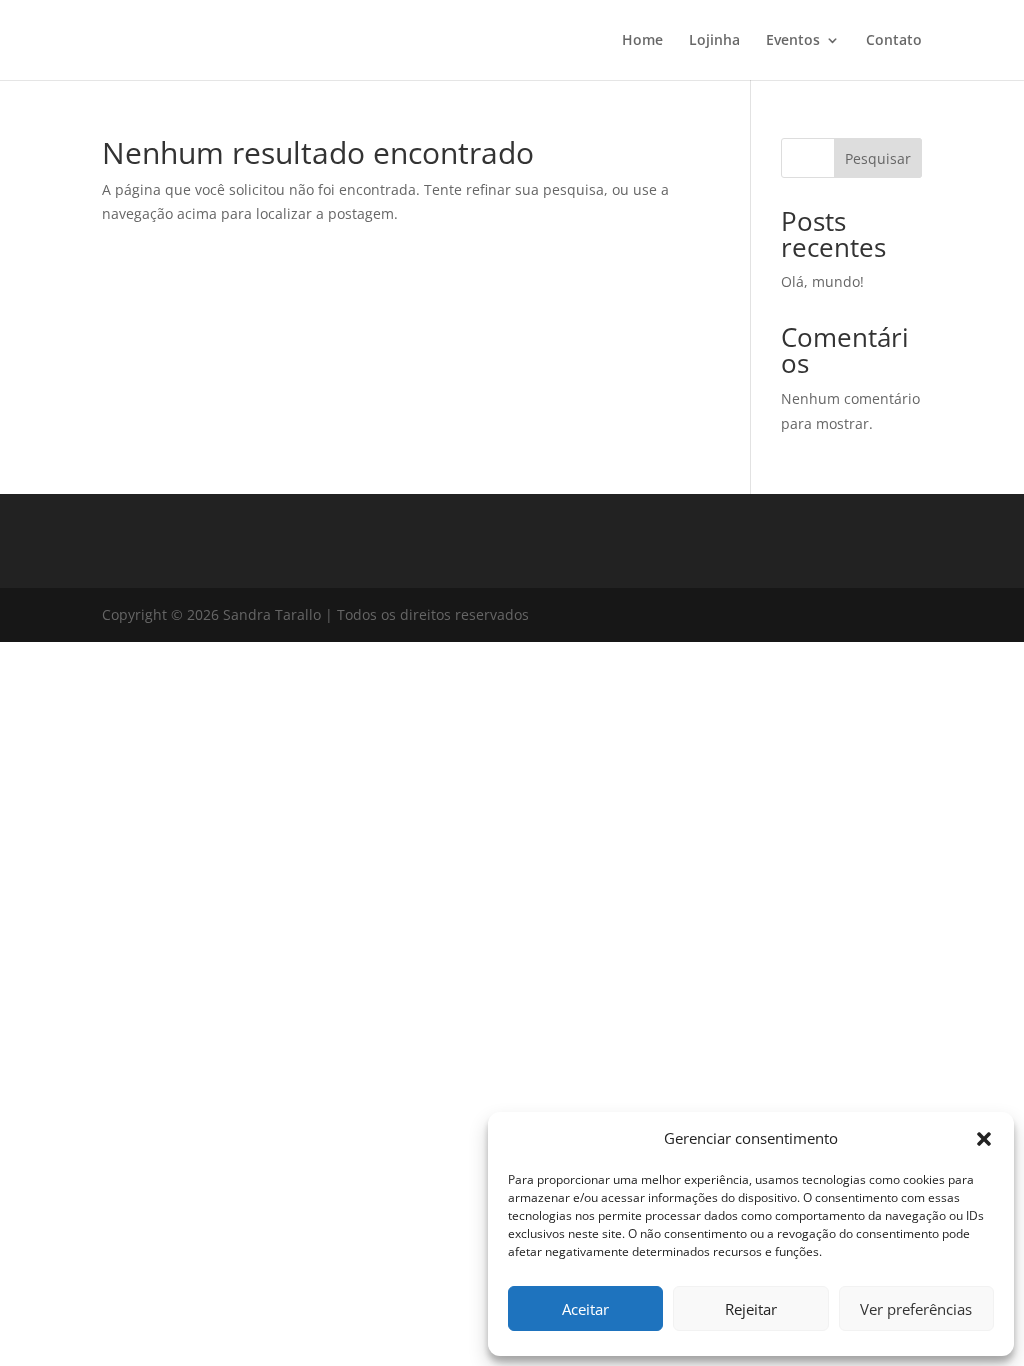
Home (642, 41)
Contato (894, 41)
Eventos (793, 41)
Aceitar (585, 1309)
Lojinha (714, 41)
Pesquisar (878, 158)
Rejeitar (751, 1309)
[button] (984, 1139)
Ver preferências (916, 1309)
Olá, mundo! (822, 281)
